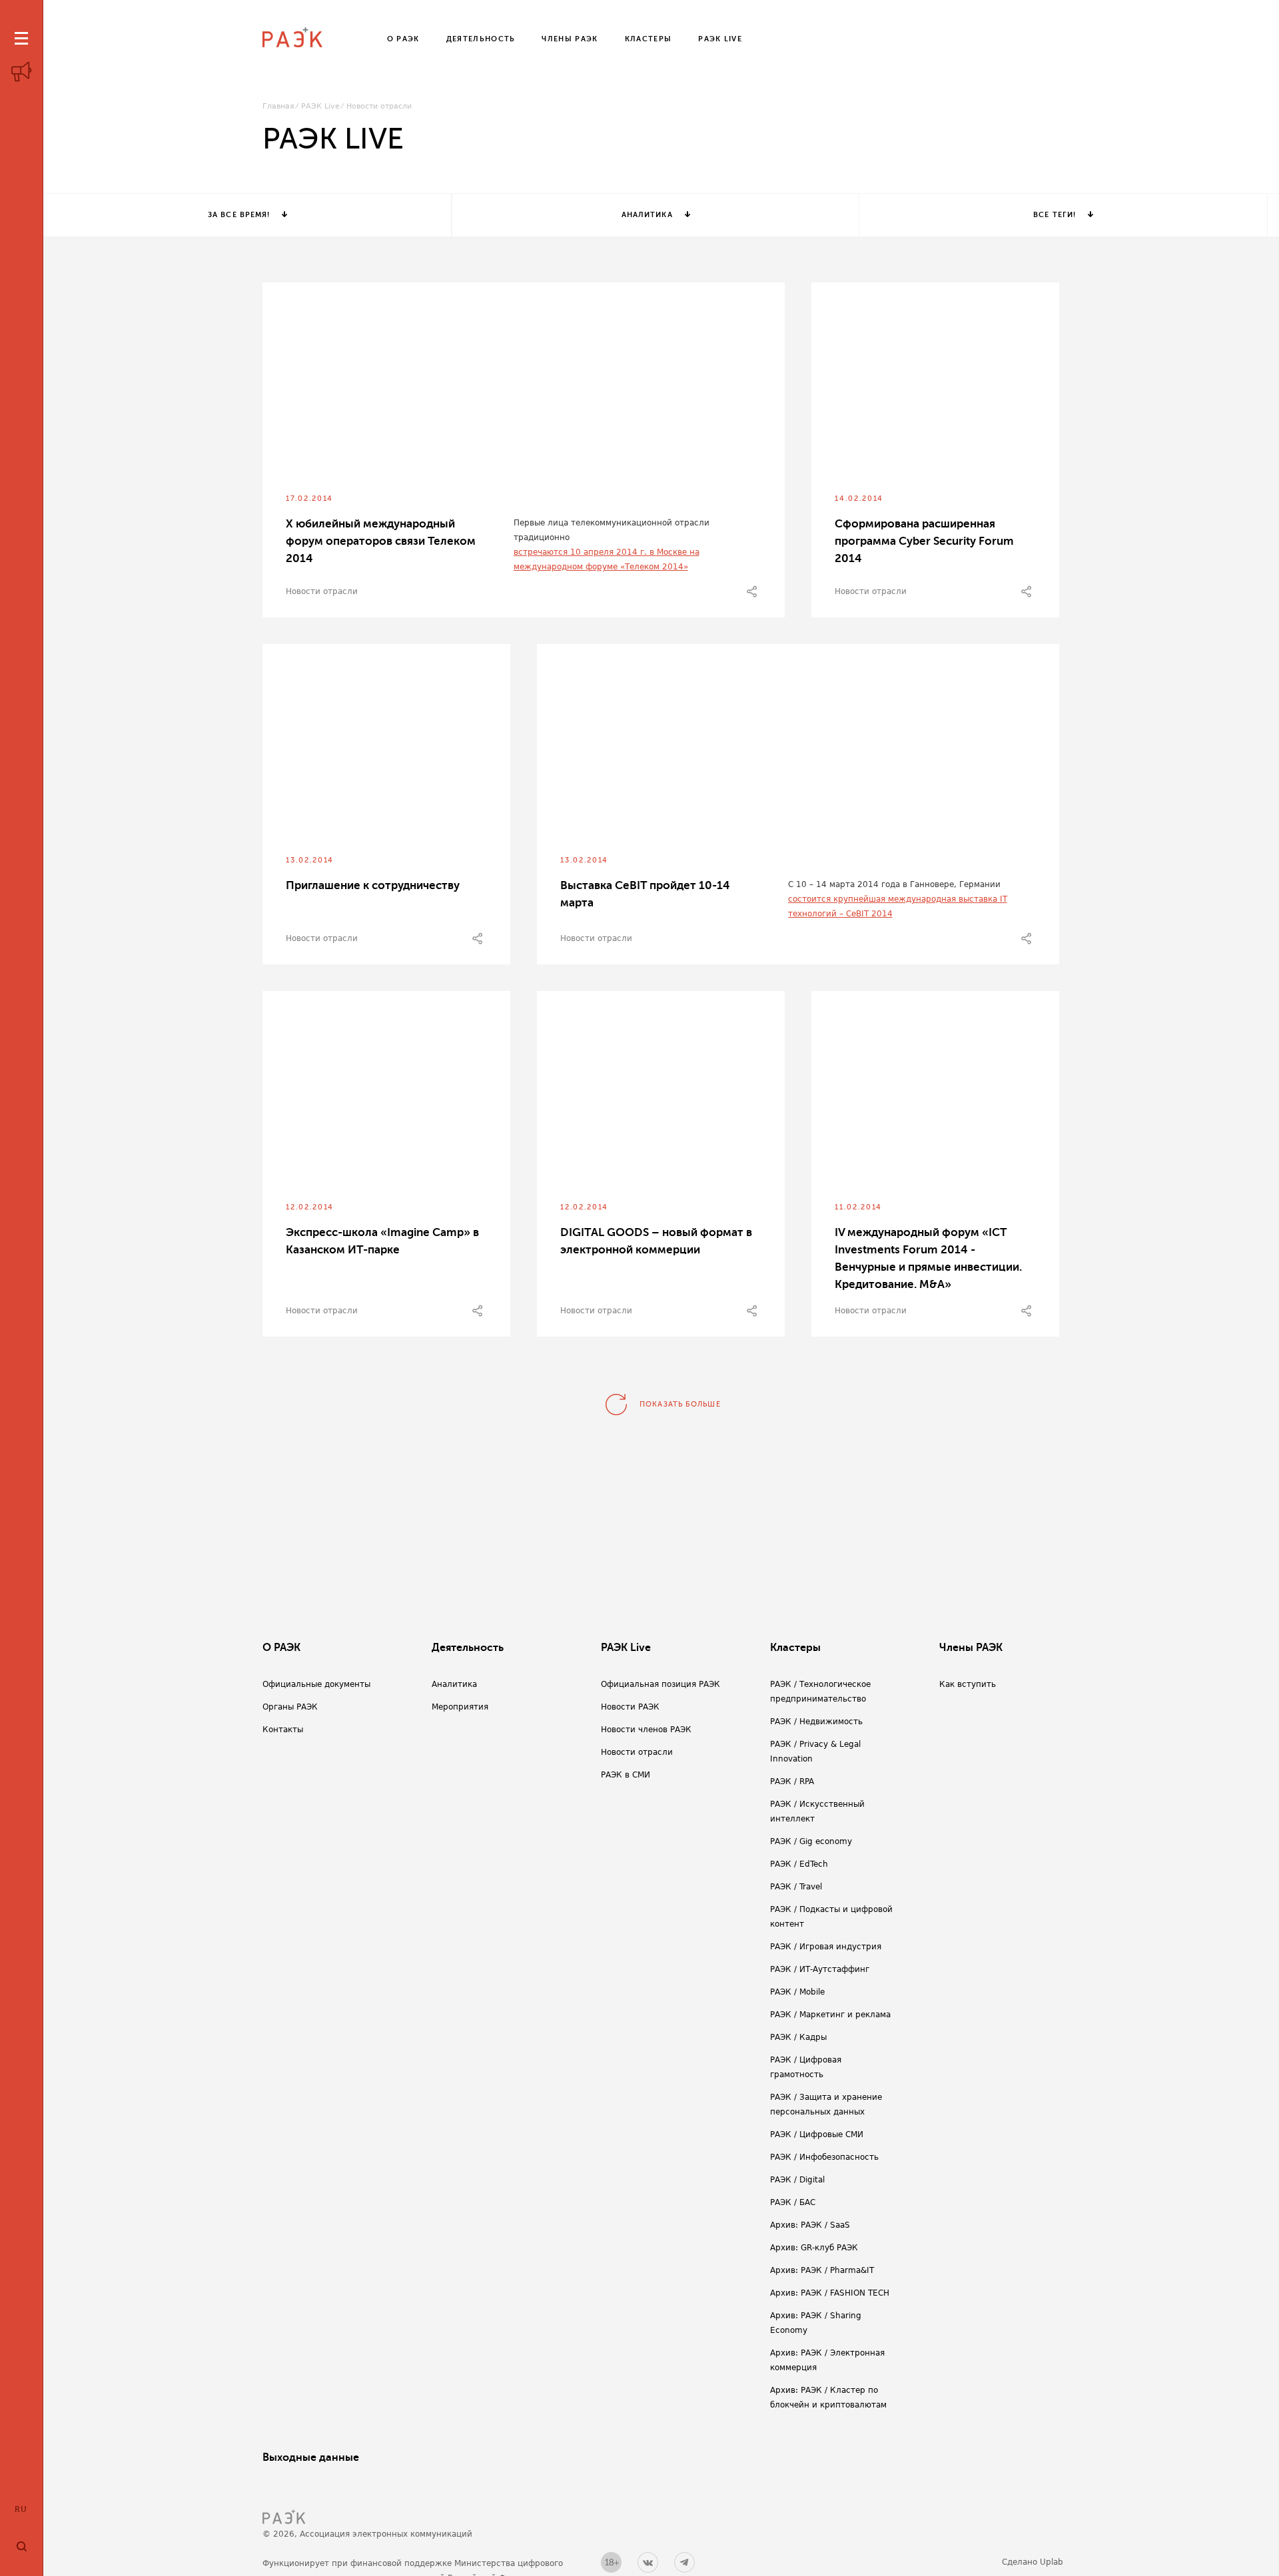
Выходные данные (311, 2457)
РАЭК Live (320, 106)
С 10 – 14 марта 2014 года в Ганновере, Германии (894, 884)
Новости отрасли (322, 591)
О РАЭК (281, 1648)
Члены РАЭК (971, 1648)
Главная (278, 106)
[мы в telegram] (684, 2562)
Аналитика (647, 215)
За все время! (239, 215)
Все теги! (1055, 215)
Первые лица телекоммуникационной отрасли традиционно (612, 530)
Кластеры (795, 1648)
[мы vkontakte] (648, 2562)
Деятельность (468, 1648)
